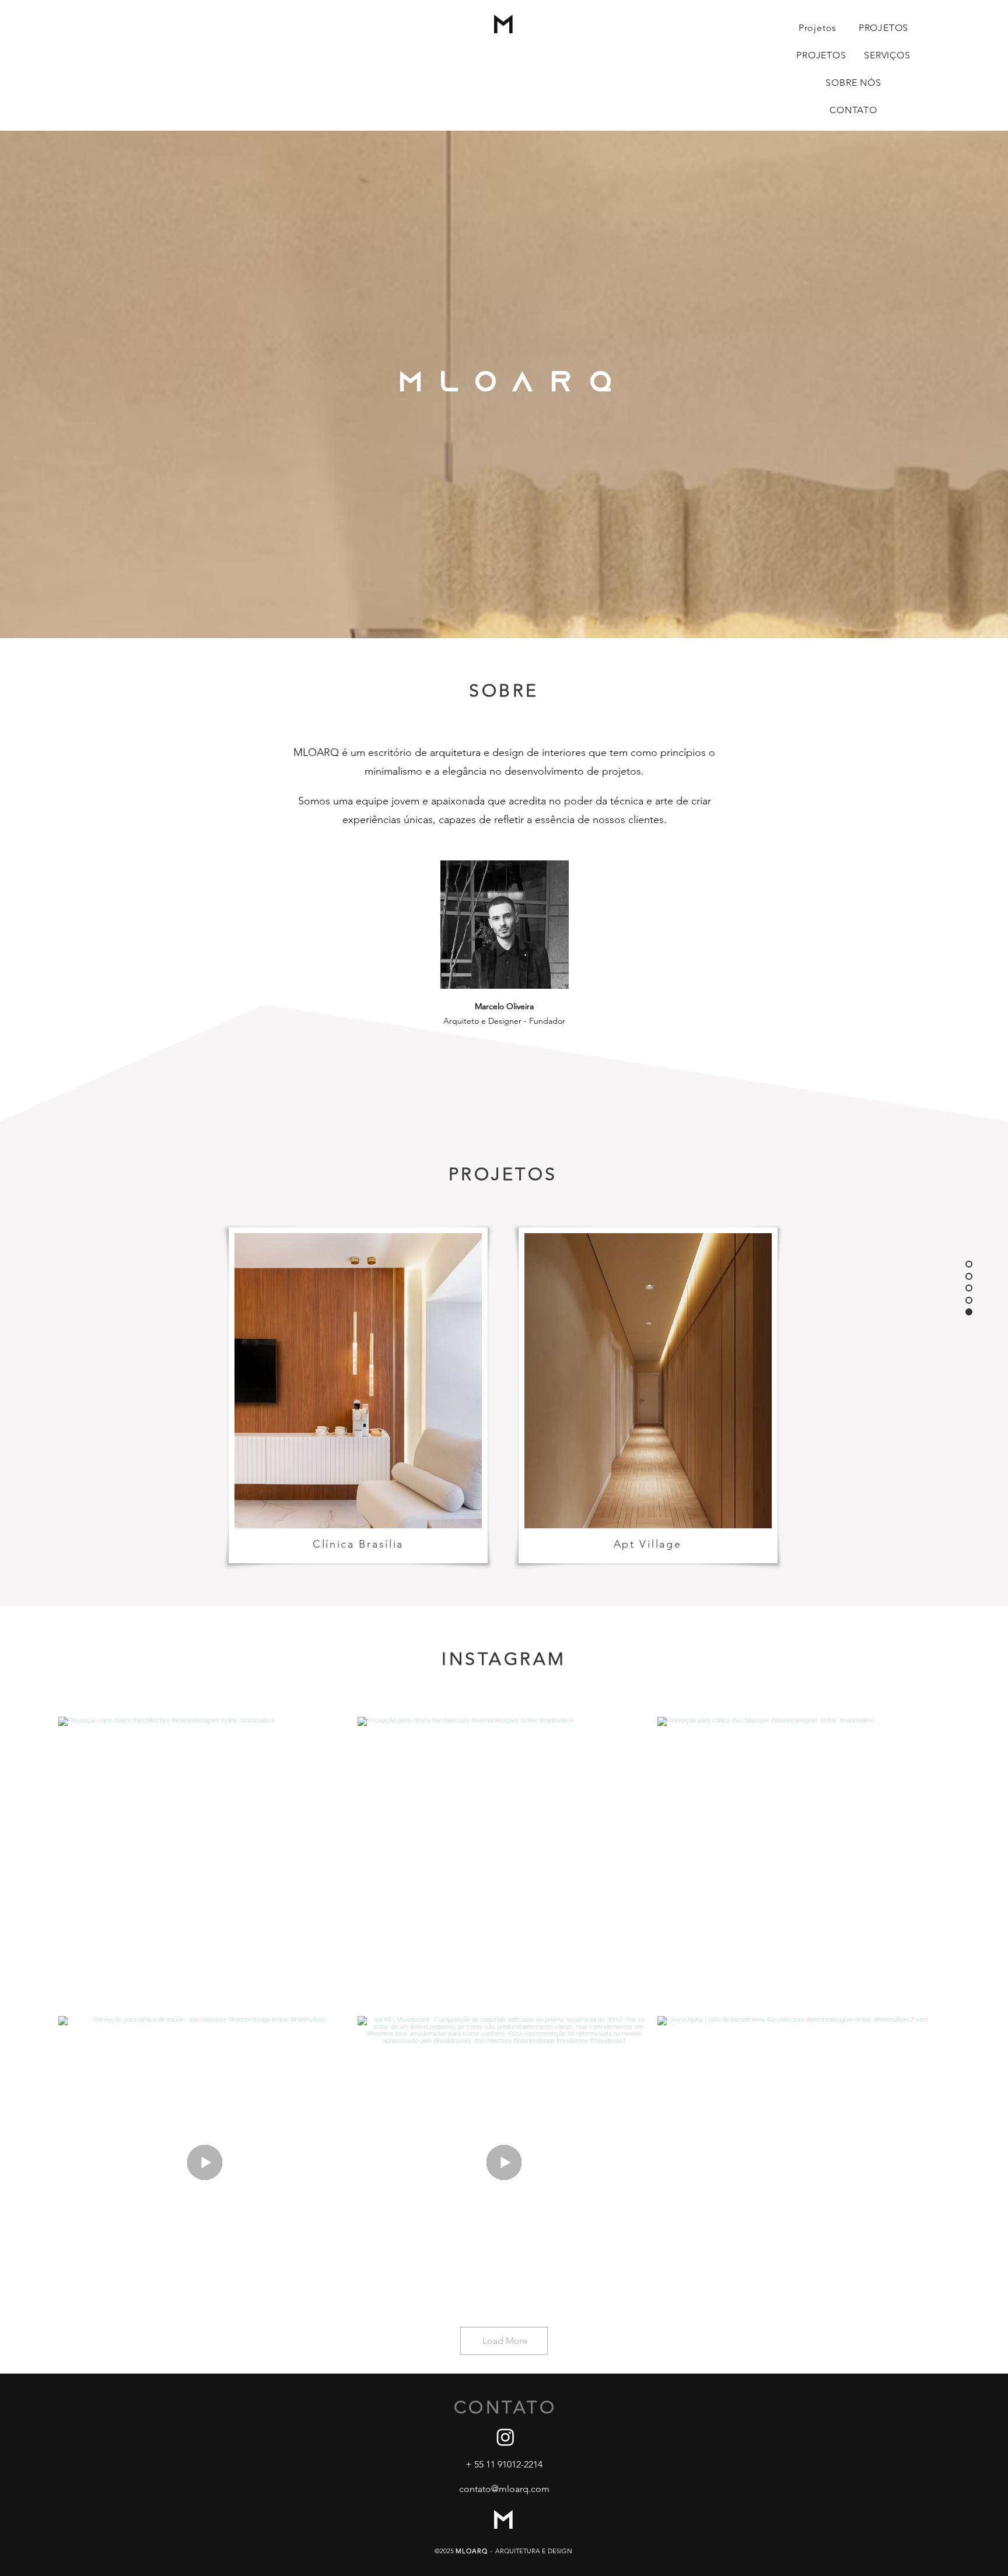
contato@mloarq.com (504, 2489)
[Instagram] (505, 2437)
